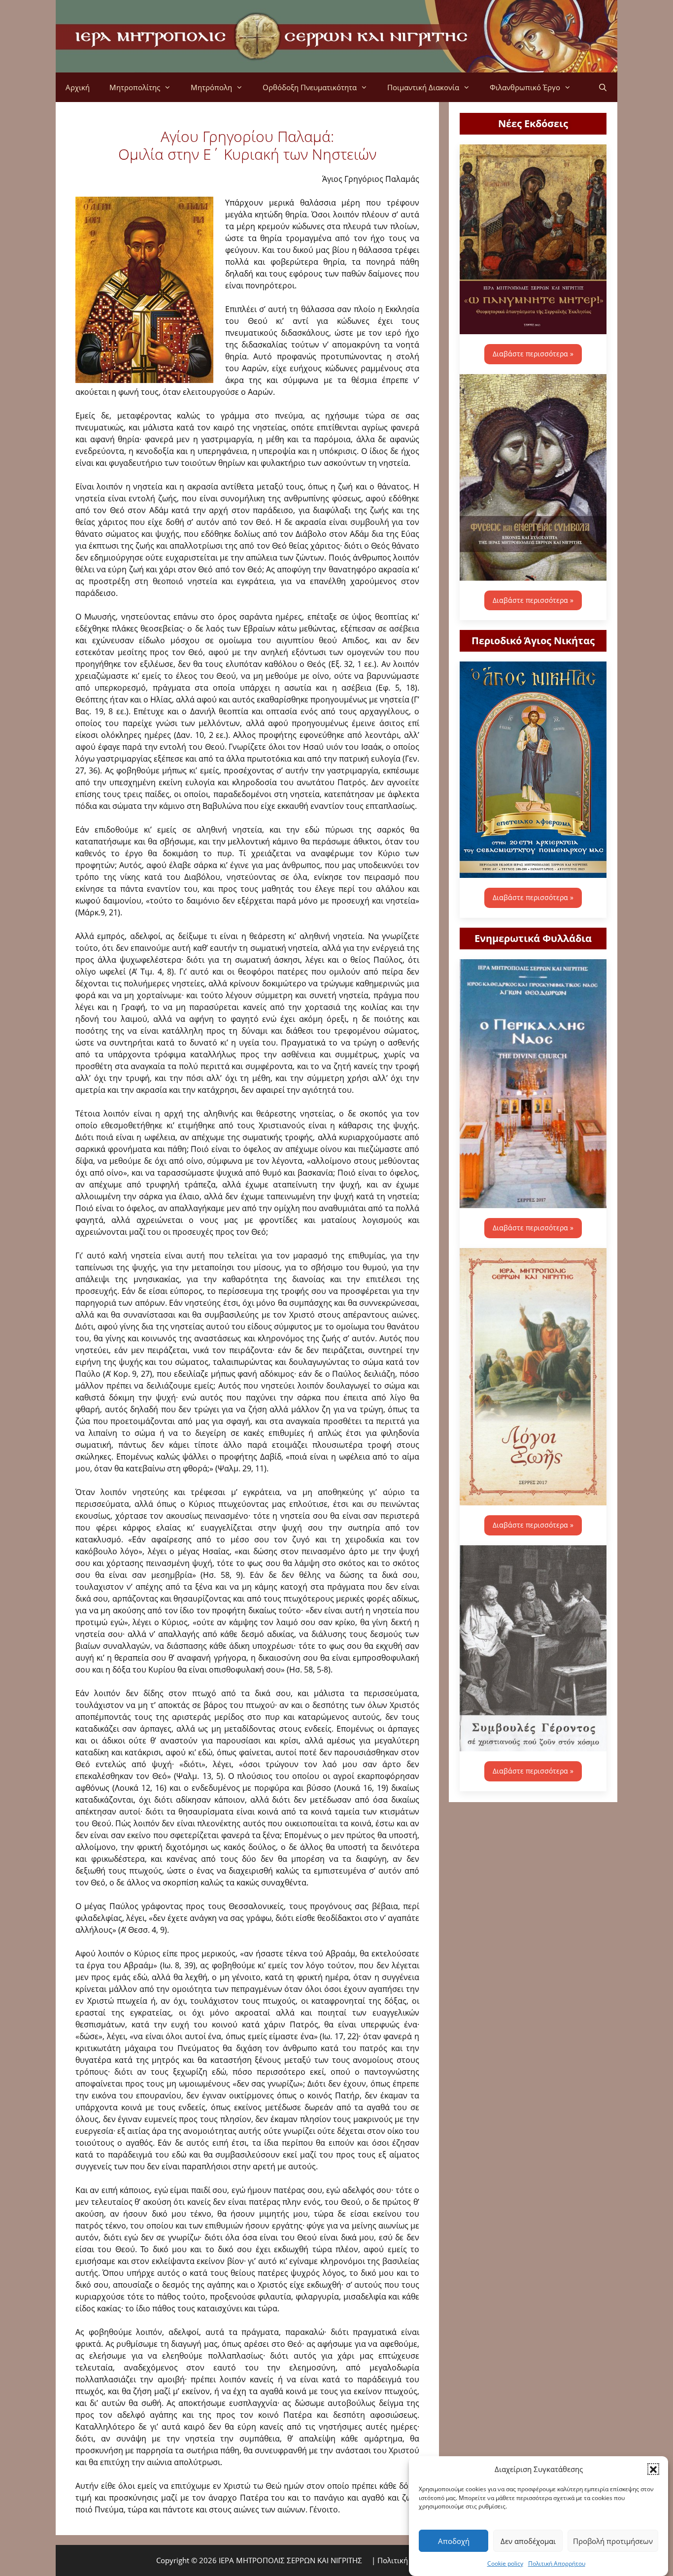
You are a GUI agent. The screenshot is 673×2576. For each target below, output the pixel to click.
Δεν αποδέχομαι (528, 2541)
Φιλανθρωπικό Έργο (525, 87)
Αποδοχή (454, 2541)
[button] (653, 2469)
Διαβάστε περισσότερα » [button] (533, 354)
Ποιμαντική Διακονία (423, 87)
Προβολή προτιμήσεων (613, 2541)
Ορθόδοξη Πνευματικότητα (310, 87)
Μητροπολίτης (135, 87)
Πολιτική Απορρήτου (557, 2563)
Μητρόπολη (211, 87)
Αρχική (78, 87)
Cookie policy (505, 2563)
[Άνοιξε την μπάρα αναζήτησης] (603, 87)
